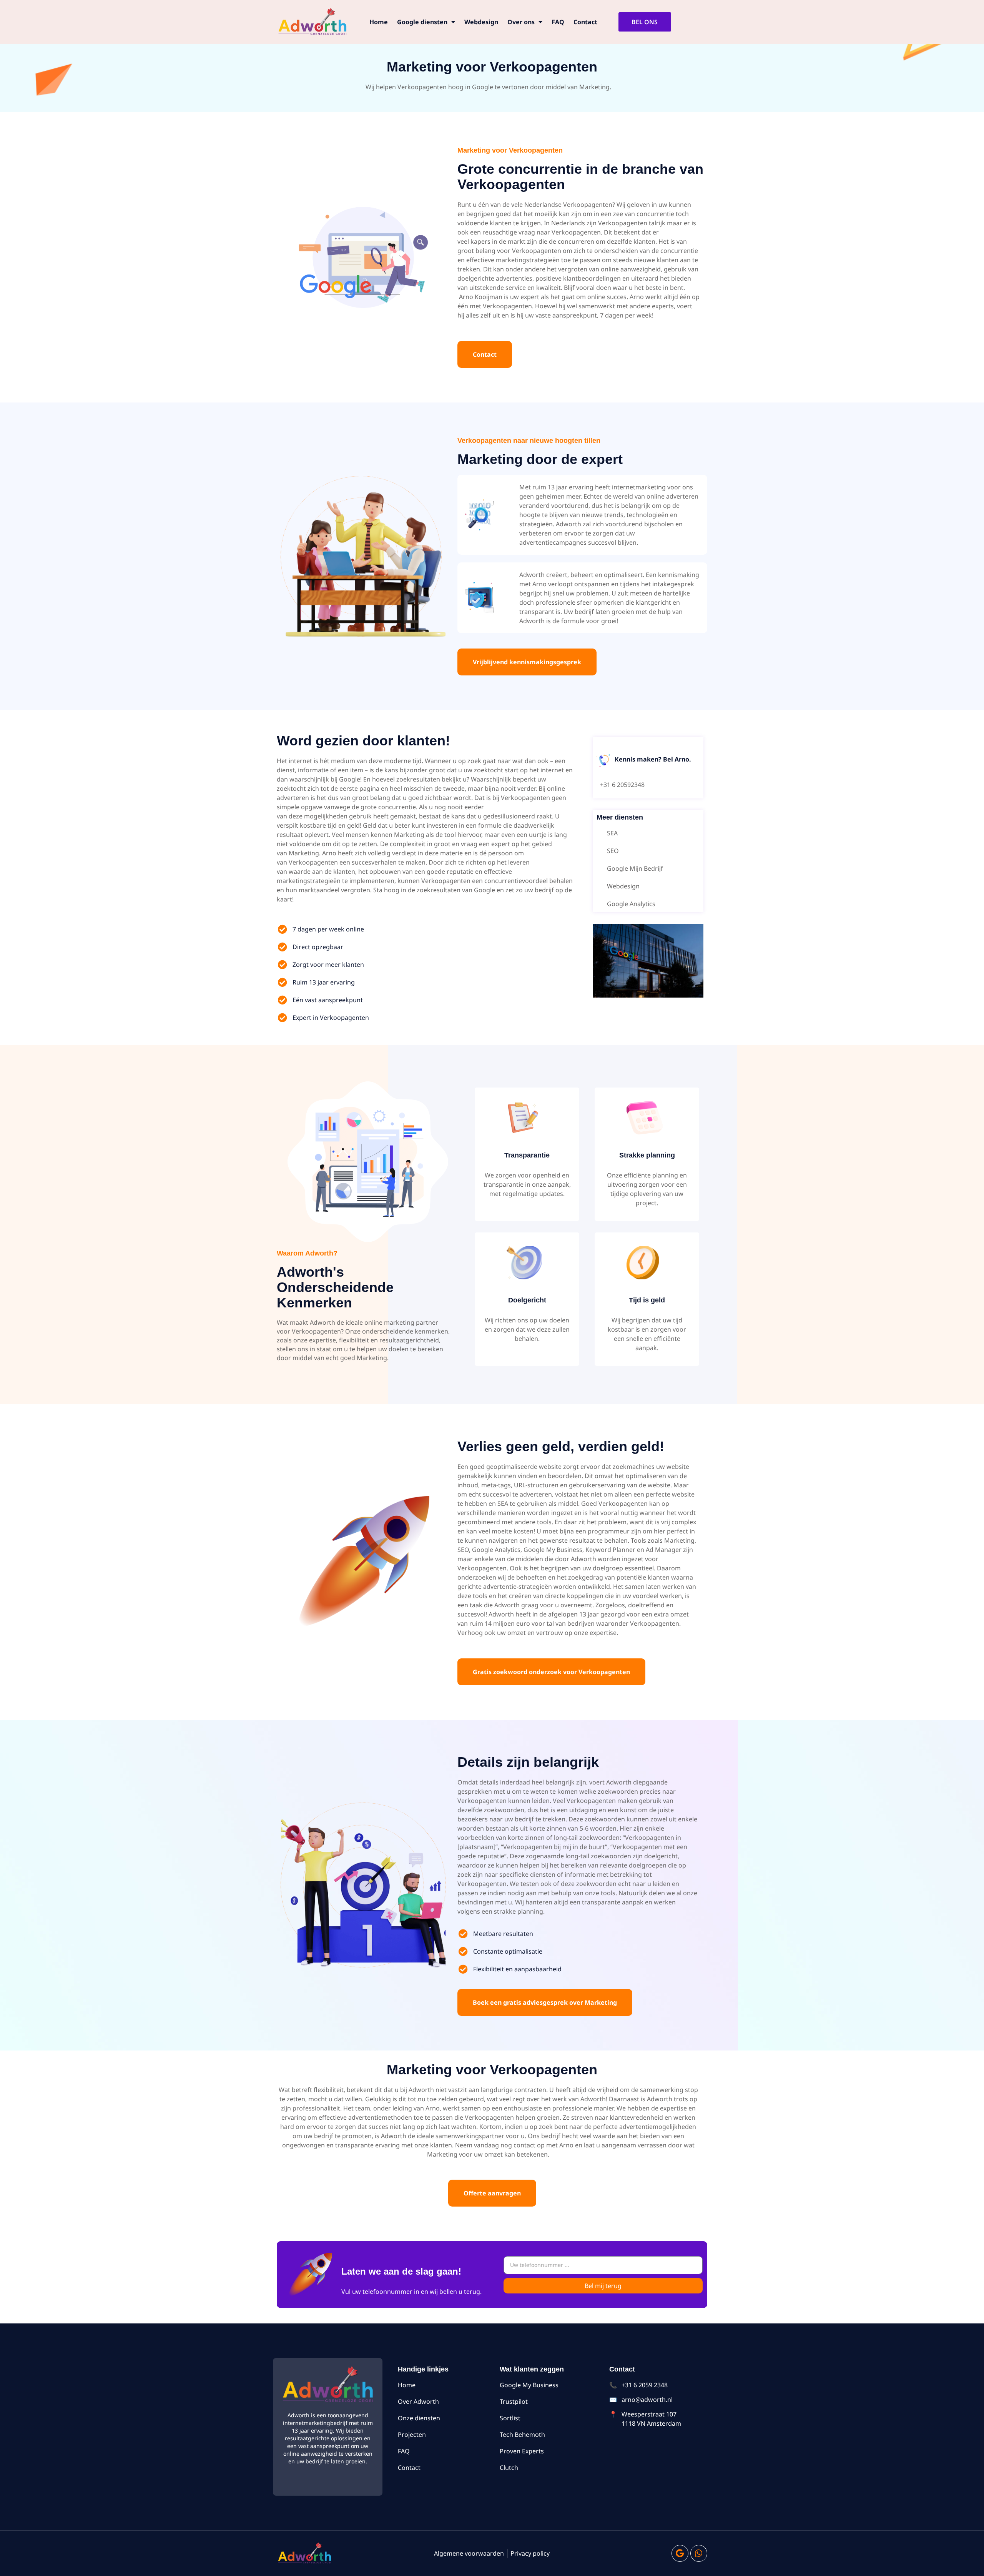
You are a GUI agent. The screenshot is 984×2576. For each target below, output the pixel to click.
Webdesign (481, 22)
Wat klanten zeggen (532, 2369)
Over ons (521, 22)
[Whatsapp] (699, 2553)
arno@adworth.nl (647, 2400)
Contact (585, 22)
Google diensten (422, 22)
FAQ (558, 22)
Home (379, 22)
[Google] (680, 2553)
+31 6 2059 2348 (645, 2385)
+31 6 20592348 (622, 785)
